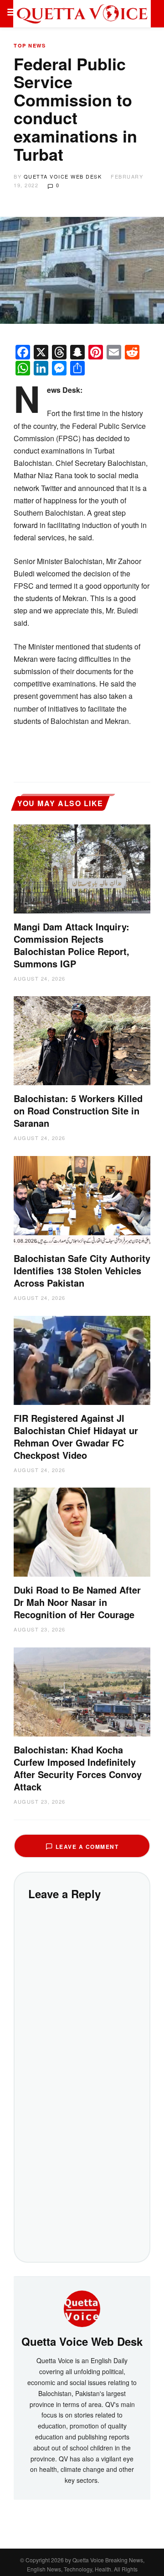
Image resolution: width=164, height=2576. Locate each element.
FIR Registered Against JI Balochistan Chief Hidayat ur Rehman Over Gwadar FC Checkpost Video (76, 1436)
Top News (30, 45)
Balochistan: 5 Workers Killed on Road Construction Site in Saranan (78, 1111)
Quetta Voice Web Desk (63, 176)
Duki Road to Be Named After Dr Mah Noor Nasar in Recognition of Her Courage (77, 1602)
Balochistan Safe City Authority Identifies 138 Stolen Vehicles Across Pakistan (82, 1270)
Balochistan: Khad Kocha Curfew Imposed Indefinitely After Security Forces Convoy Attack (78, 1768)
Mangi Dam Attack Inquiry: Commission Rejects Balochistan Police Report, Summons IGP (72, 945)
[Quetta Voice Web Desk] (82, 2308)
